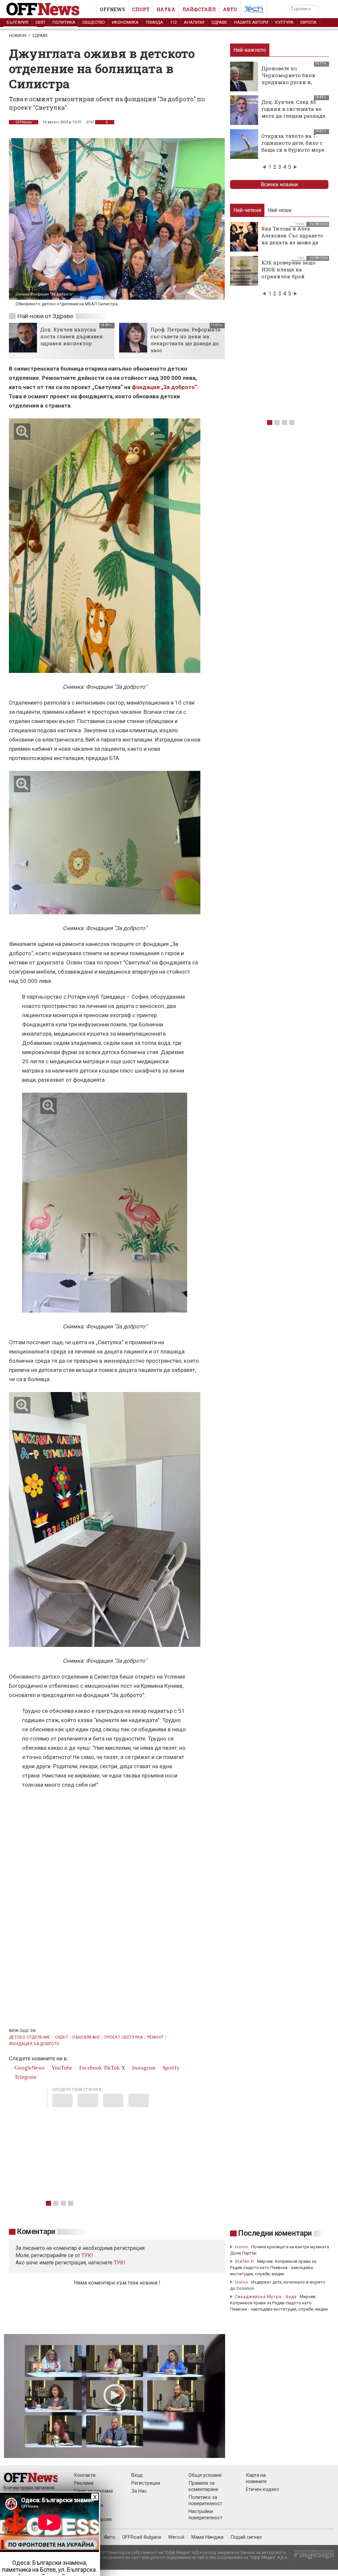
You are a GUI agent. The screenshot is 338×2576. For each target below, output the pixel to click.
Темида (154, 22)
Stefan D (245, 2261)
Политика (64, 22)
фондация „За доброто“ (164, 387)
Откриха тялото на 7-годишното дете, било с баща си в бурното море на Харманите (293, 146)
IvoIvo (242, 2247)
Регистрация (146, 2483)
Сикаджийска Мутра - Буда (266, 2297)
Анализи (194, 22)
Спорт (141, 9)
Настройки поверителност (205, 2515)
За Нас (139, 2491)
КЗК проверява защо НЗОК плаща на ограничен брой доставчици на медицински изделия (290, 276)
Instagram (143, 2068)
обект (61, 2037)
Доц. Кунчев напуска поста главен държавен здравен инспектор (72, 336)
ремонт (155, 2037)
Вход (137, 2475)
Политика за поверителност (205, 2500)
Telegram (25, 2077)
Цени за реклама (93, 2491)
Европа (308, 22)
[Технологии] (254, 11)
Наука (166, 9)
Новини (18, 35)
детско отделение (30, 2037)
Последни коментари (275, 2233)
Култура (284, 22)
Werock (176, 2537)
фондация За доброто (34, 2044)
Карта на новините (256, 2478)
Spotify (170, 2068)
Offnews (112, 9)
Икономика (125, 22)
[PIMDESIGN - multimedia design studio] (311, 2557)
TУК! (87, 2255)
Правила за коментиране (203, 2486)
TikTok (112, 2068)
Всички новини (279, 184)
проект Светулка (123, 2037)
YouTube (61, 2068)
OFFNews (24, 122)
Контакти (85, 2475)
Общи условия (205, 2475)
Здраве (219, 22)
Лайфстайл (199, 9)
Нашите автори (251, 22)
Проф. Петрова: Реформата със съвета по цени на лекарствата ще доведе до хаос (186, 340)
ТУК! (120, 2263)
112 (173, 22)
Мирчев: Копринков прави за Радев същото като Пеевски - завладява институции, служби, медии (273, 2268)
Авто (230, 9)
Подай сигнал (246, 2537)
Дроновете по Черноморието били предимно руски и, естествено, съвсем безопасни (288, 82)
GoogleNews (29, 2068)
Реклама (84, 2483)
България (17, 22)
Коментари (36, 2232)
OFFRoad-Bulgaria (142, 2537)
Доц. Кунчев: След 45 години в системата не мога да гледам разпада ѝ (293, 112)
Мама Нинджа (207, 2537)
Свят (40, 22)
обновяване (86, 2037)
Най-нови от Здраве (45, 316)
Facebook (90, 2068)
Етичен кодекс (263, 2489)
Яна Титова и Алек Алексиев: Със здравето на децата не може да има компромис (292, 239)
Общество (94, 22)
